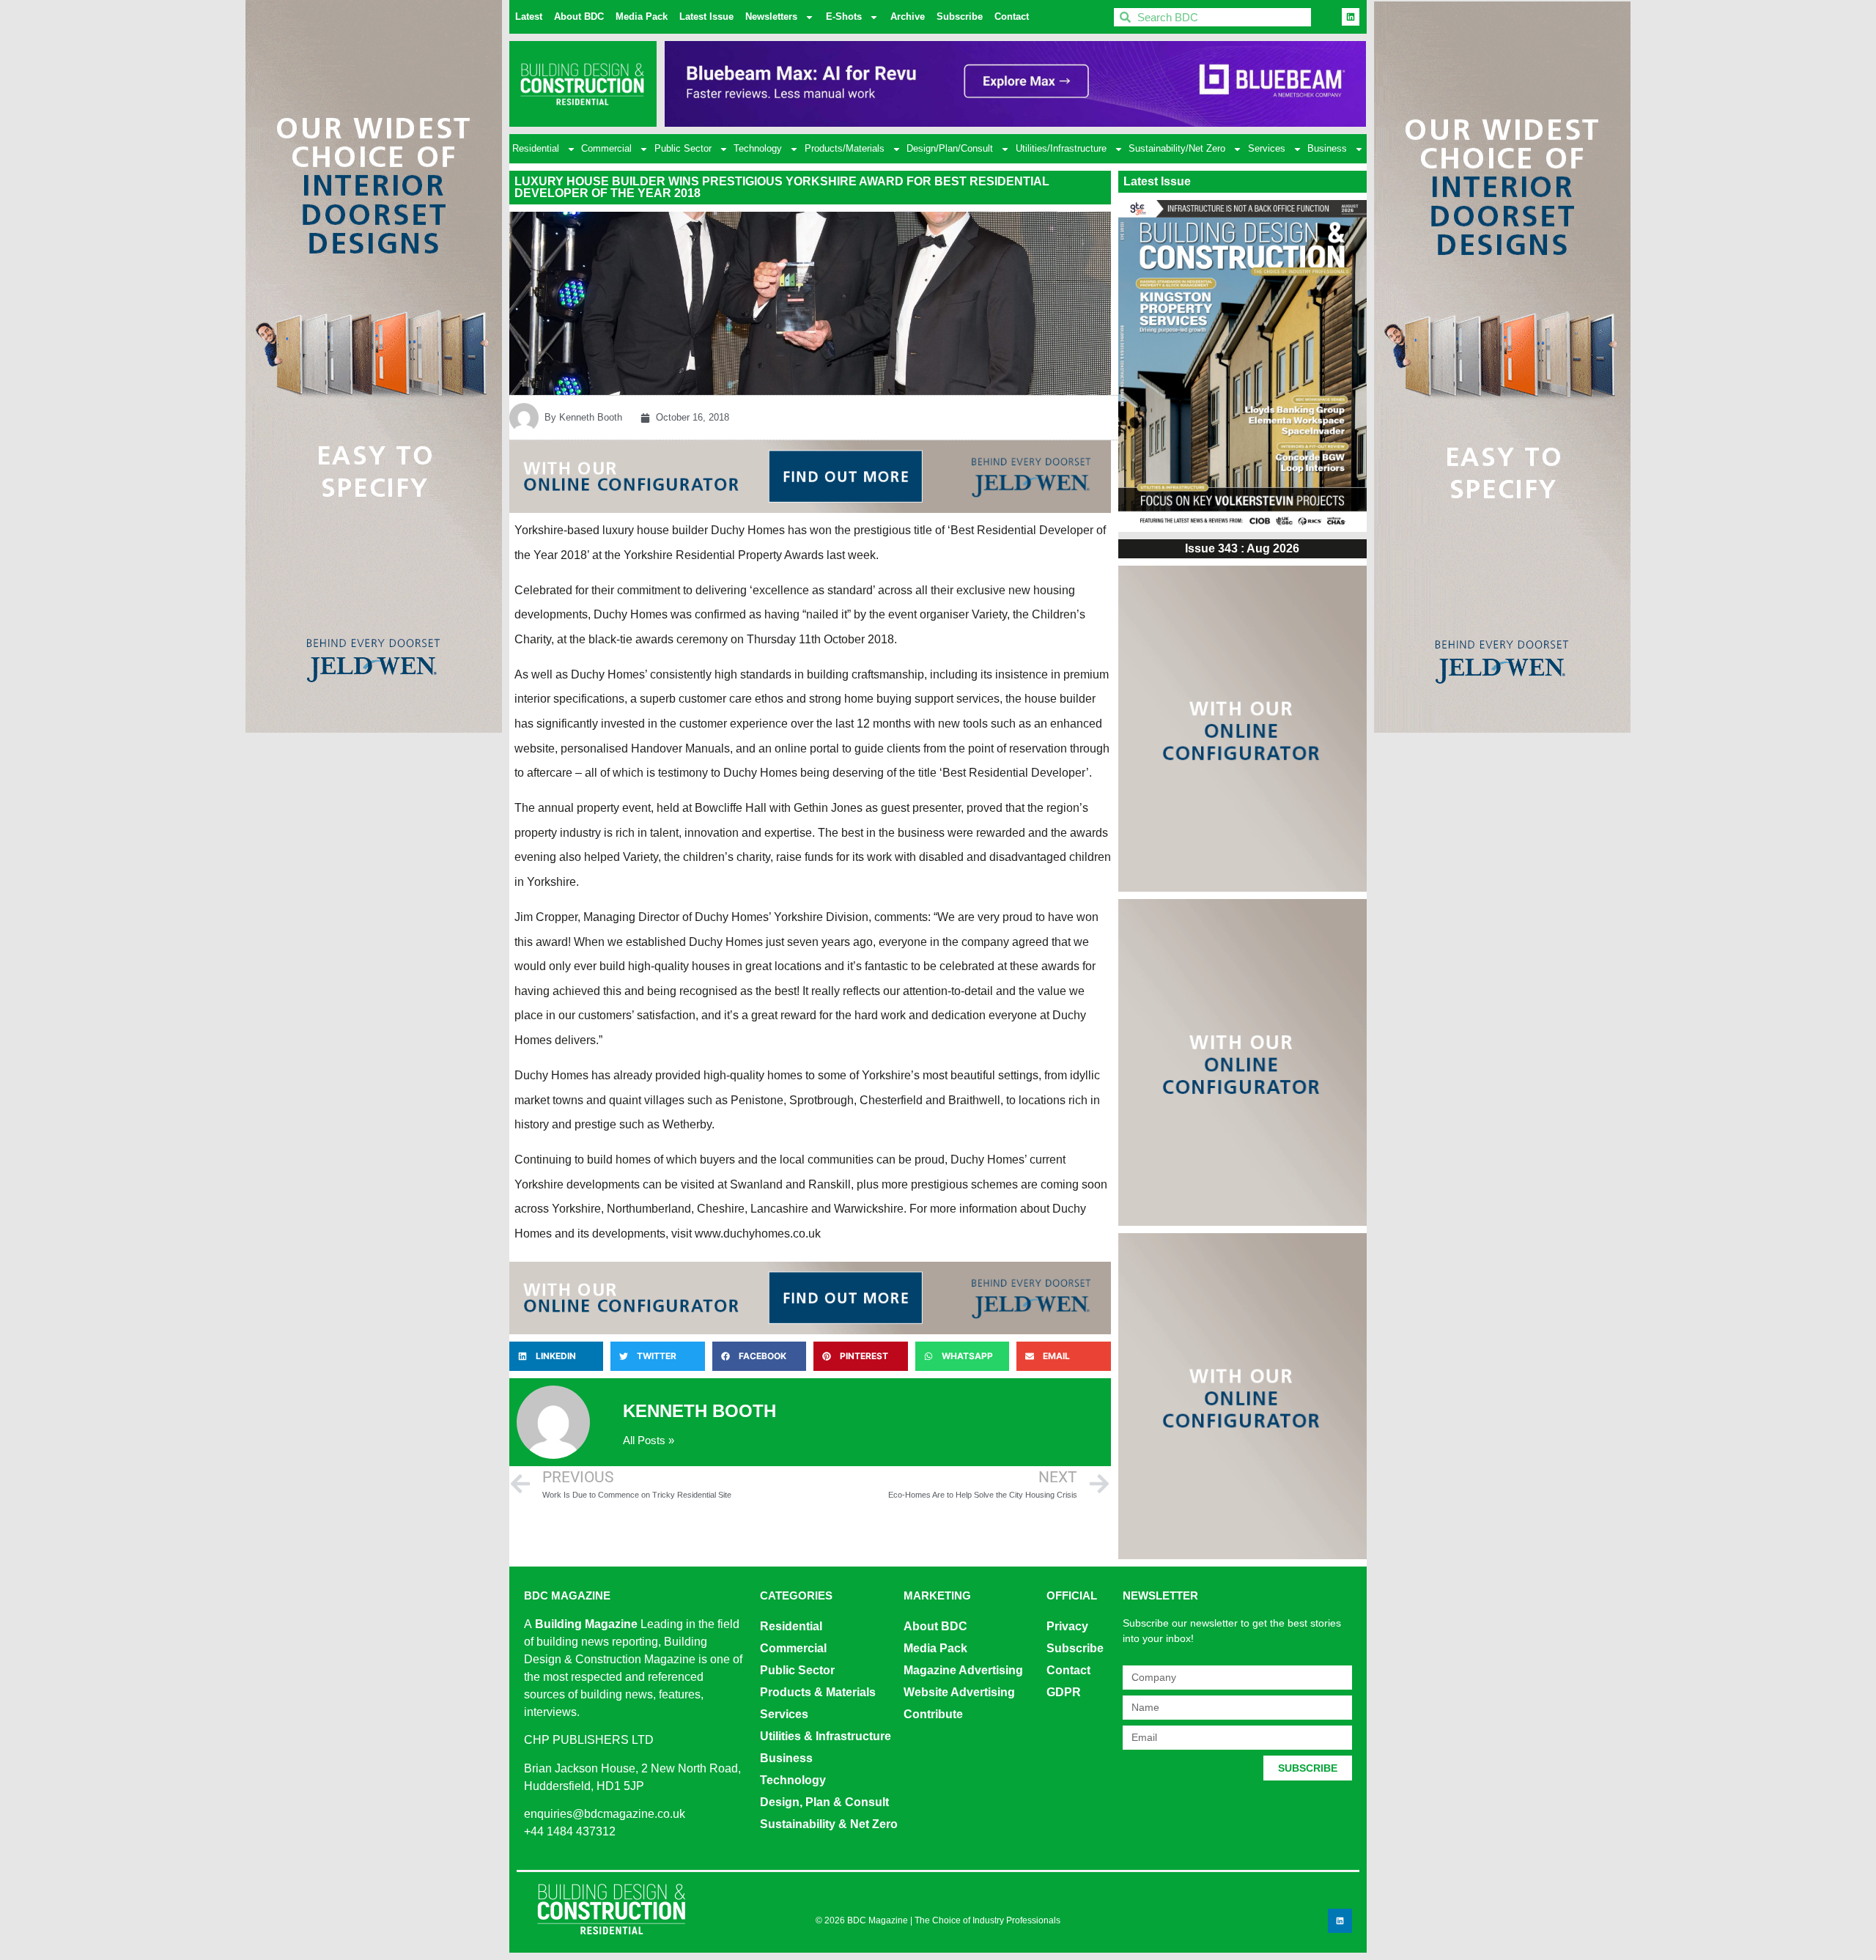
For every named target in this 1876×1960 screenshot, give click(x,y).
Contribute (933, 1714)
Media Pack (642, 16)
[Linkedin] (1351, 17)
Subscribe (960, 16)
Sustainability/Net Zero (1177, 148)
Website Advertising (959, 1692)
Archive (908, 16)
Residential (536, 148)
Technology (758, 148)
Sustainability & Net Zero (829, 1824)
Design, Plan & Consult (824, 1802)
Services (1267, 148)
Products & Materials (818, 1692)
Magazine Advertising (963, 1670)
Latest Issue (706, 16)
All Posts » (649, 1440)
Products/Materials (845, 148)
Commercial (606, 148)
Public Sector (683, 148)
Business (1327, 148)
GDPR (1064, 1692)
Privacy (1067, 1626)
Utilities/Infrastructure (1061, 148)
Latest (529, 16)
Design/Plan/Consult (950, 148)
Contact (1012, 16)
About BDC (579, 16)
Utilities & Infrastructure (826, 1736)
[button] (556, 1356)
